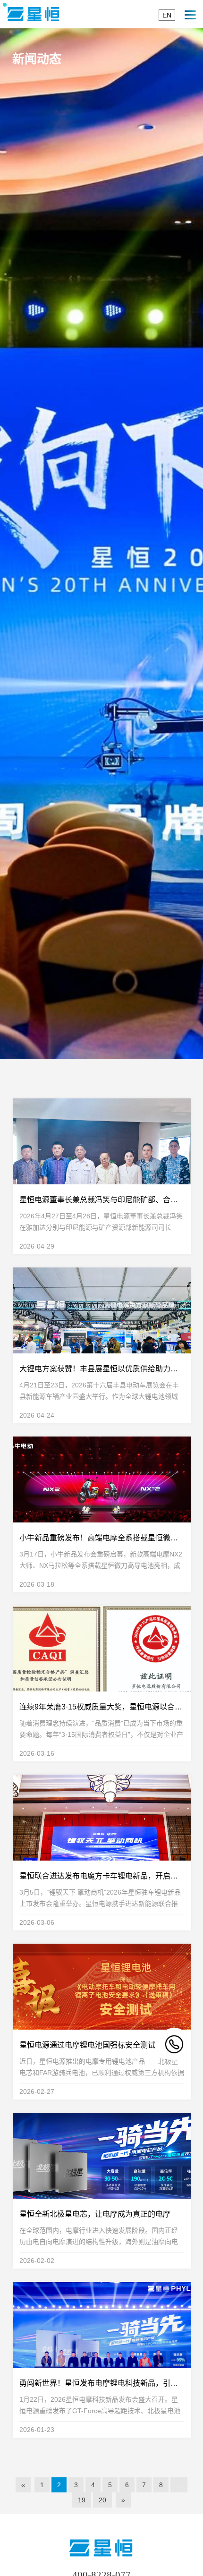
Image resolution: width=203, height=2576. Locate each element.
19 (82, 2500)
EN (167, 15)
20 (102, 2500)
